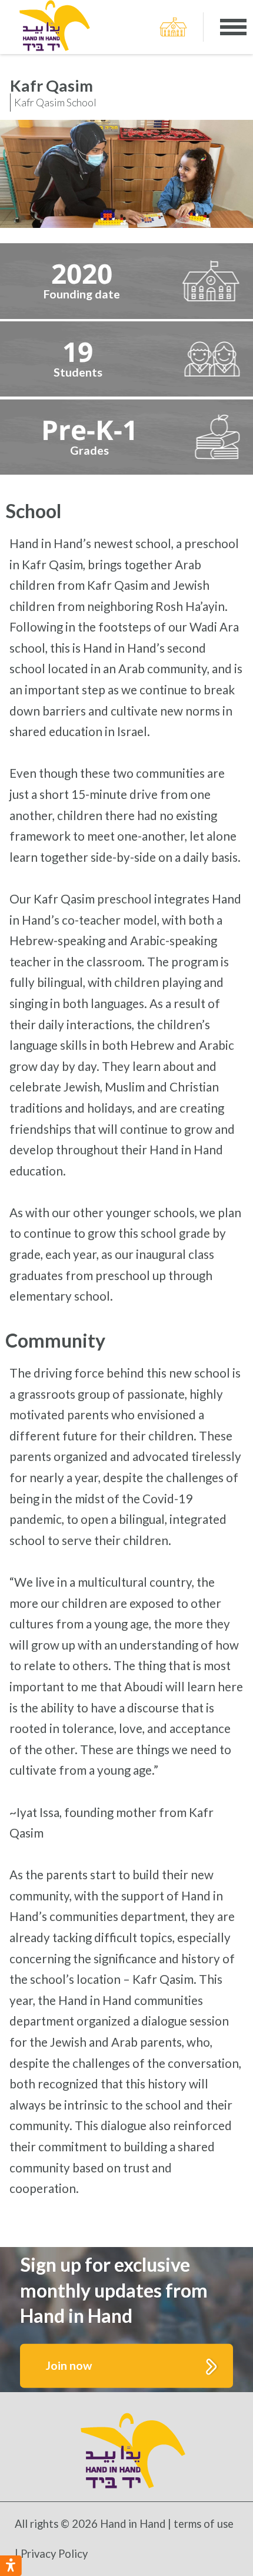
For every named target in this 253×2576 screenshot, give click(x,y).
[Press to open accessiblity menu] (11, 2566)
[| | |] (233, 27)
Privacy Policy (54, 2554)
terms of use (204, 2524)
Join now (69, 2365)
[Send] (173, 27)
